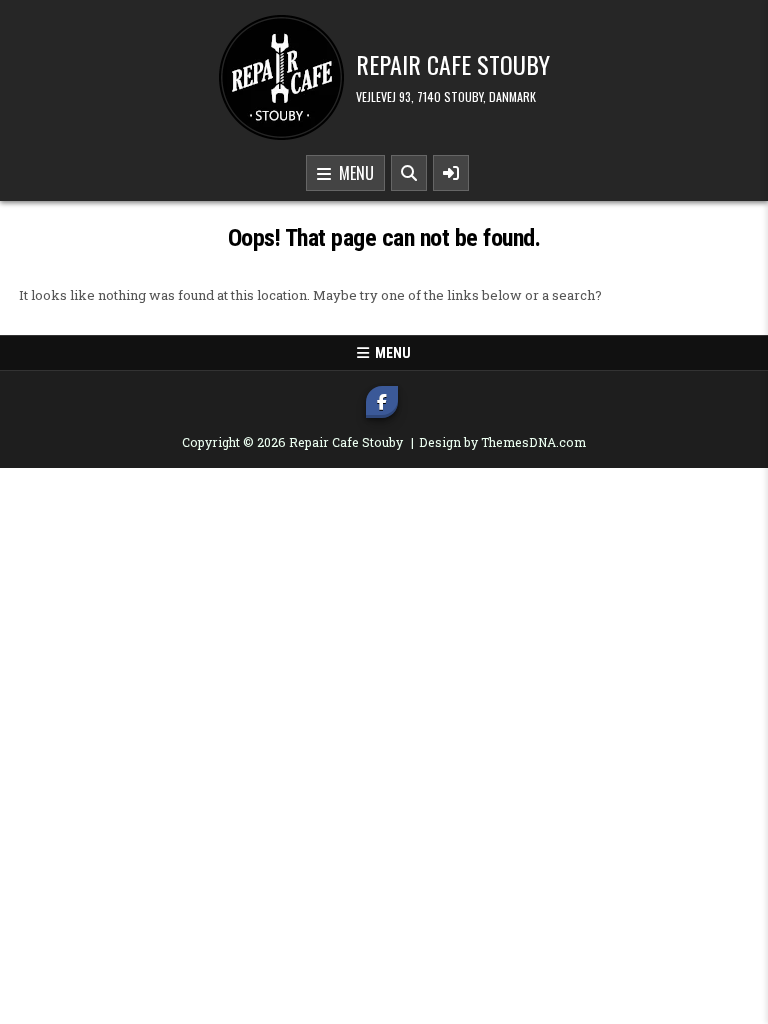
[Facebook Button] (382, 402)
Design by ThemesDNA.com (502, 442)
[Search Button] (409, 173)
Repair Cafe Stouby (453, 64)
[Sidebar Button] (451, 173)
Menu (352, 173)
